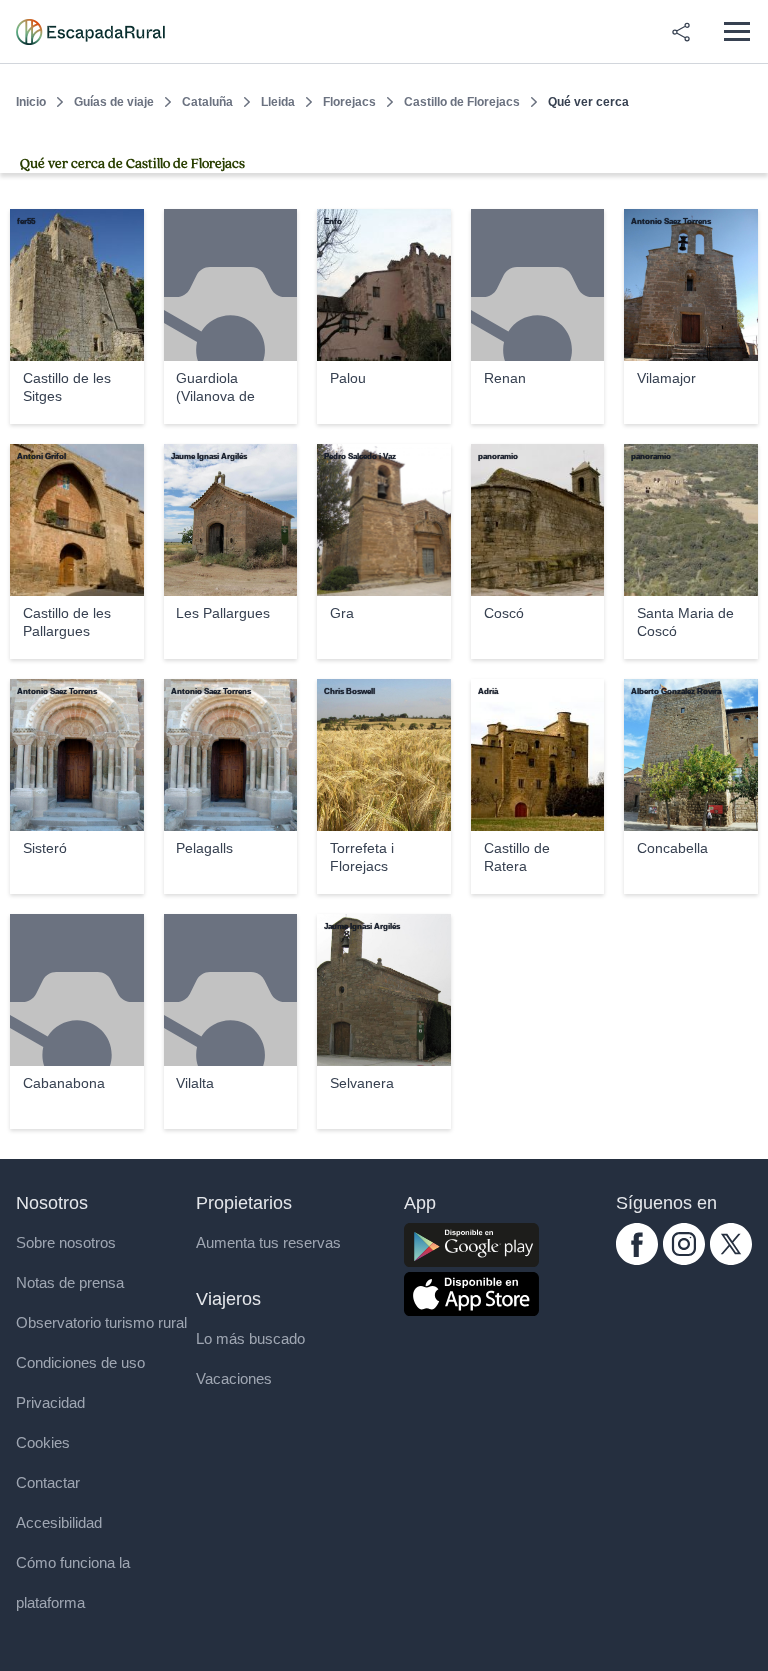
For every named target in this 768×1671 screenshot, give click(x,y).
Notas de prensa (70, 1282)
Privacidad (50, 1402)
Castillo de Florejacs (462, 102)
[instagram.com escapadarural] (684, 1259)
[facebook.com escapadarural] (637, 1259)
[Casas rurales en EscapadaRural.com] (90, 32)
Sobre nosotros (66, 1242)
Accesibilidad (59, 1522)
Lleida (278, 102)
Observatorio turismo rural (101, 1322)
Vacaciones (234, 1378)
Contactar (48, 1482)
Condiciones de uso (80, 1362)
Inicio (31, 102)
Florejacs (349, 102)
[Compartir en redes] (681, 32)
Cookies (43, 1442)
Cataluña (207, 102)
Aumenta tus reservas (268, 1242)
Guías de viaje (114, 102)
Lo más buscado (250, 1338)
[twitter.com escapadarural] (731, 1259)
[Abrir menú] (736, 31)
